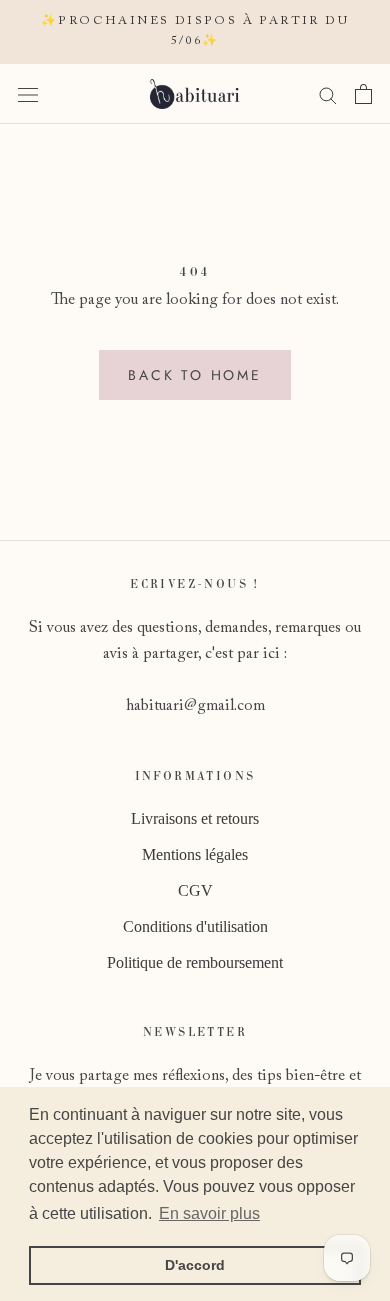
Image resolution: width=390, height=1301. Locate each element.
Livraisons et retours (195, 818)
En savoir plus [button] (209, 1213)
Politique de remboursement (195, 962)
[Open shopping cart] (363, 94)
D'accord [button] (195, 1265)
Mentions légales (195, 854)
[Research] (328, 94)
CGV (195, 890)
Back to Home (195, 375)
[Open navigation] (28, 94)
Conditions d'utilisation (195, 926)
